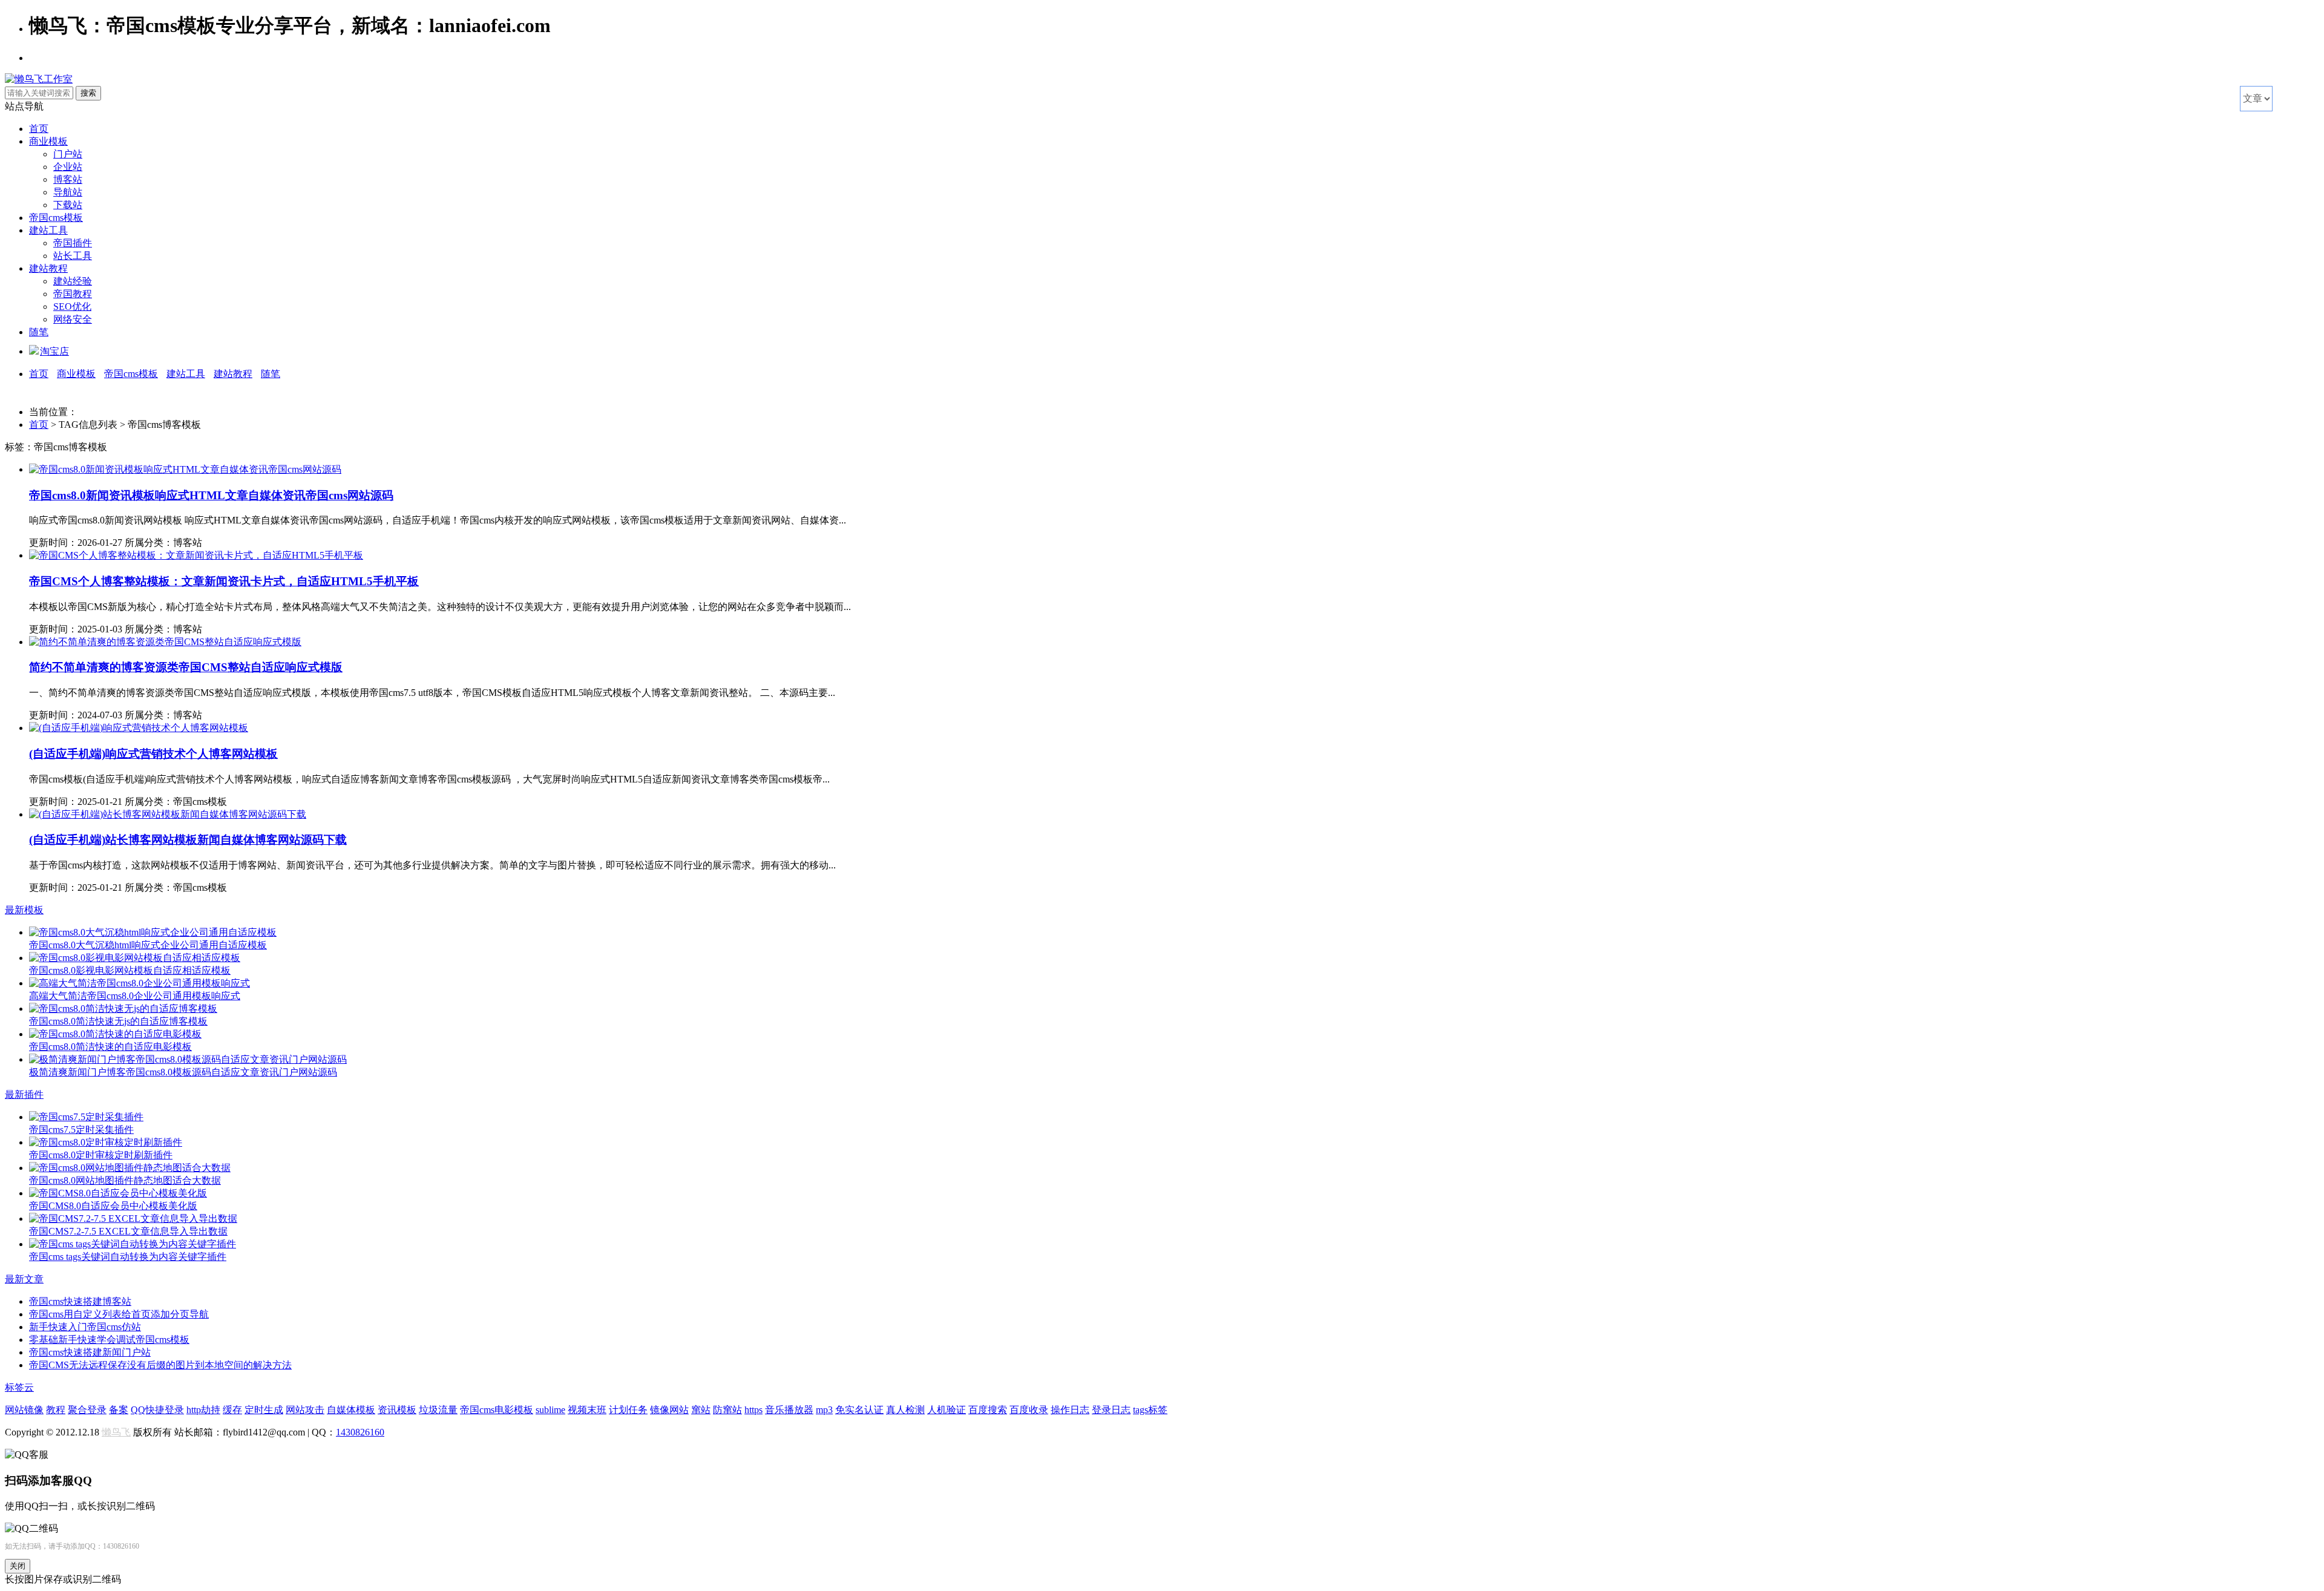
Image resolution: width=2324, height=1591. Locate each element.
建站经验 (73, 281)
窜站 (701, 1410)
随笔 (39, 332)
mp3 (824, 1410)
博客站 (68, 179)
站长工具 (73, 256)
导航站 (68, 192)
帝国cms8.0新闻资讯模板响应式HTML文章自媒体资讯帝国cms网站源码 (211, 495)
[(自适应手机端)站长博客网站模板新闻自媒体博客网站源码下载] (168, 814)
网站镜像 (24, 1410)
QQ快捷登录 (157, 1410)
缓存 (232, 1410)
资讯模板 (397, 1410)
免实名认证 (859, 1410)
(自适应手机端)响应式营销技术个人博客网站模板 (153, 754)
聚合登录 (87, 1410)
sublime (550, 1410)
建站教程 (48, 268)
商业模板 (48, 141)
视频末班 (587, 1410)
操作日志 (1070, 1410)
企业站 (68, 167)
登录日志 (1111, 1410)
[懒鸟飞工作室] (39, 79)
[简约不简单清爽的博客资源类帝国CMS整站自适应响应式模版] (165, 642)
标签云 (19, 1387)
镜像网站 (669, 1410)
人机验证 (947, 1410)
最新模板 (24, 910)
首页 (39, 129)
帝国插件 (73, 243)
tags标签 (1150, 1410)
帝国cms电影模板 (497, 1410)
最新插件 (24, 1094)
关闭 (18, 1566)
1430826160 (360, 1432)
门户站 (68, 154)
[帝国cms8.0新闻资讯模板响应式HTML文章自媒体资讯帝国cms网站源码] (185, 469)
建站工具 (48, 230)
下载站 (68, 205)
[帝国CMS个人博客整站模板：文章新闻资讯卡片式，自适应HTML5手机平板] (196, 555)
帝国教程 (73, 294)
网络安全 (73, 319)
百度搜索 (988, 1410)
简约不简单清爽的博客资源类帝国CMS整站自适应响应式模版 (186, 667)
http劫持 (203, 1410)
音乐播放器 (789, 1410)
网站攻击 (305, 1410)
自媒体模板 (351, 1410)
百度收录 (1029, 1410)
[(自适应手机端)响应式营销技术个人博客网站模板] (139, 728)
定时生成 (264, 1410)
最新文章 (24, 1279)
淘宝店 (54, 351)
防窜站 (727, 1410)
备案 (119, 1410)
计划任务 (628, 1410)
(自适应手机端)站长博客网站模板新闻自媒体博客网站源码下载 (188, 840)
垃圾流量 (438, 1410)
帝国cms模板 (56, 218)
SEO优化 (72, 307)
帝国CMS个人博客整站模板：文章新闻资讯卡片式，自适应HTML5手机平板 (224, 581)
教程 (56, 1410)
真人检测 (905, 1410)
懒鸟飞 (116, 1432)
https (753, 1410)
